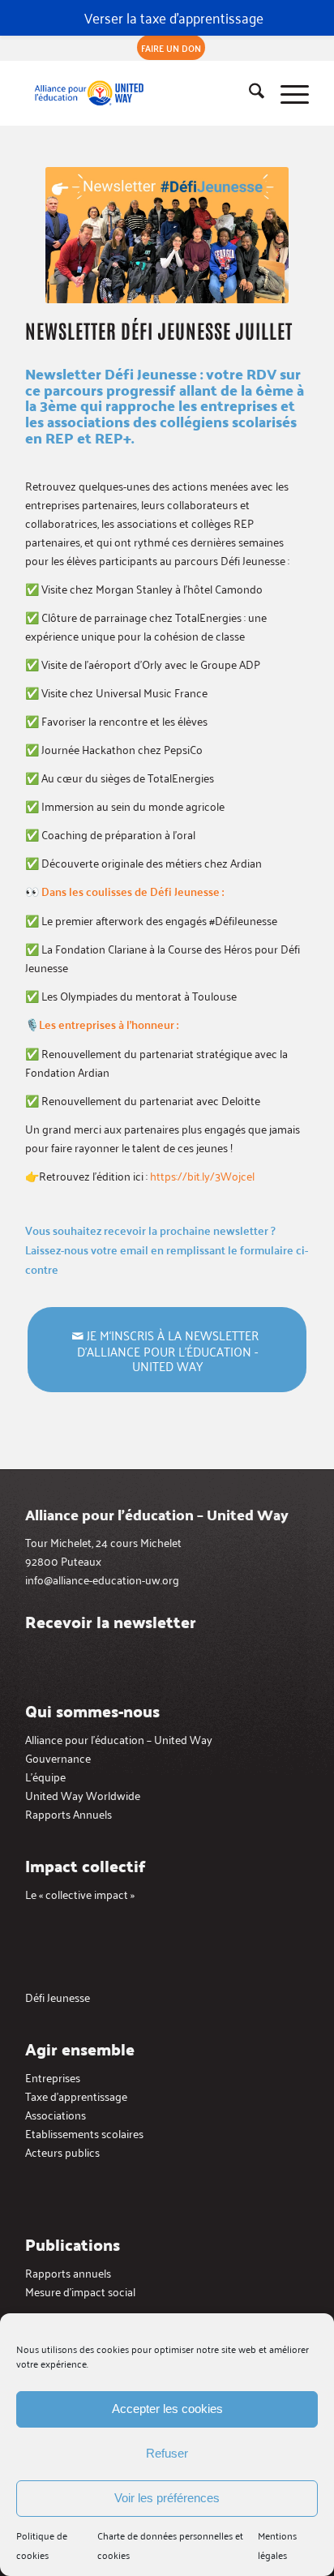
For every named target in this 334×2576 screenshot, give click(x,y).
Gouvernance (58, 1757)
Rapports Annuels (69, 1813)
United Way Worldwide (83, 1795)
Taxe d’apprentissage (76, 2096)
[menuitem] (171, 48)
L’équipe (45, 1776)
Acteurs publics (62, 2152)
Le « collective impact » (80, 1894)
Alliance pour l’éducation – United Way (119, 1739)
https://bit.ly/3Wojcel (202, 1175)
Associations (56, 2114)
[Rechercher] (248, 93)
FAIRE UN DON (171, 47)
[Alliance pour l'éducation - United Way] (139, 93)
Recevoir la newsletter (111, 1622)
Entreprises (53, 2077)
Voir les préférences (167, 2498)
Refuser (167, 2453)
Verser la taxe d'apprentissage (174, 17)
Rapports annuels (68, 2272)
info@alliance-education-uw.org (102, 1579)
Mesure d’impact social (80, 2291)
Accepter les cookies (167, 2409)
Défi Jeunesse (58, 1997)
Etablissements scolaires (84, 2133)
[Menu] (287, 93)
